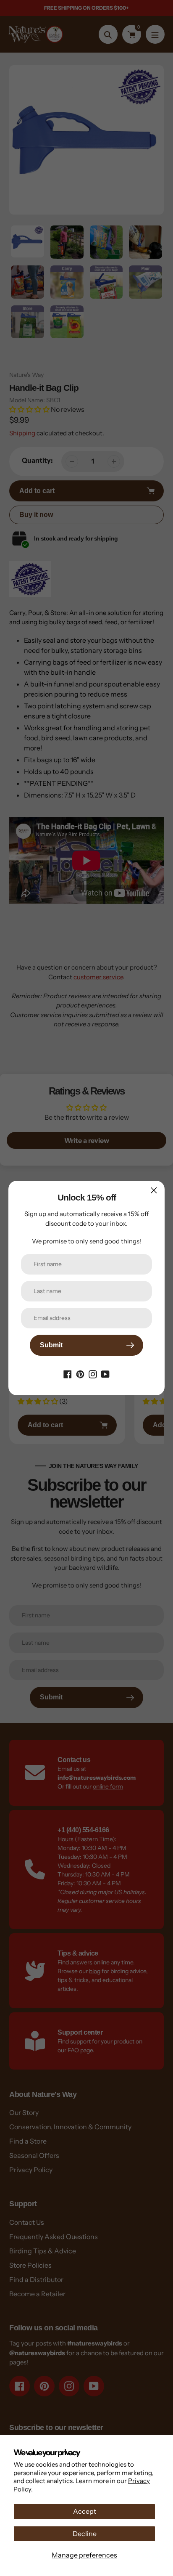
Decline (85, 2534)
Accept (85, 2511)
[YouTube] (105, 1373)
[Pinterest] (80, 1373)
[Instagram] (93, 1373)
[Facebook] (68, 1373)
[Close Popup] (154, 1190)
